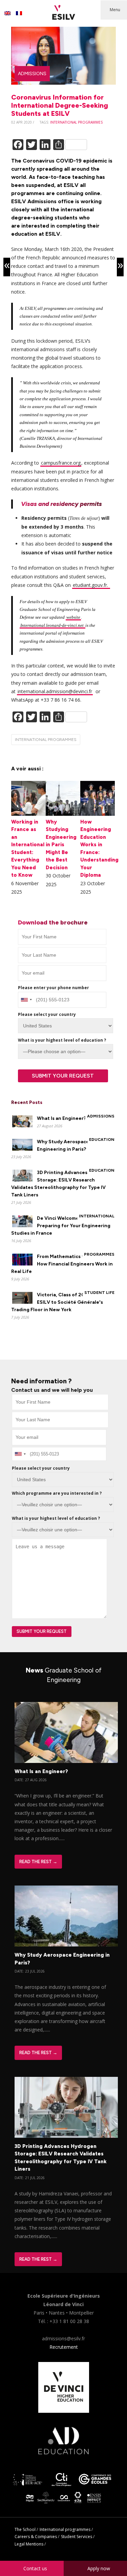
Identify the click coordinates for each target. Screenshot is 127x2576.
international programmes (76, 122)
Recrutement (64, 2347)
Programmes (99, 1254)
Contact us (35, 2568)
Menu (115, 10)
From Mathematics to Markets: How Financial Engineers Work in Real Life (62, 1264)
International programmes (65, 2529)
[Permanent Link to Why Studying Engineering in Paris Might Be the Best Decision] (63, 814)
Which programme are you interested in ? (57, 1493)
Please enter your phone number (54, 988)
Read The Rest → (38, 1862)
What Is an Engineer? (61, 1118)
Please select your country (47, 1014)
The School (25, 2529)
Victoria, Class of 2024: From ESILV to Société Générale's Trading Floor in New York (58, 1302)
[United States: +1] (26, 1000)
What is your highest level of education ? (62, 1040)
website (73, 617)
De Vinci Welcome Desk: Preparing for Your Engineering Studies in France (61, 1226)
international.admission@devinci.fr (55, 691)
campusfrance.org (61, 463)
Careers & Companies (36, 2537)
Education (102, 1140)
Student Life (99, 1293)
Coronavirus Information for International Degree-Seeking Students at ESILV (60, 105)
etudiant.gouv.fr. (91, 585)
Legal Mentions (29, 2544)
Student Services (77, 2537)
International (97, 1216)
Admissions (32, 74)
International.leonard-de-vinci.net (52, 625)
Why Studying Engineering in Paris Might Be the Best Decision (61, 845)
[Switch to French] (19, 13)
